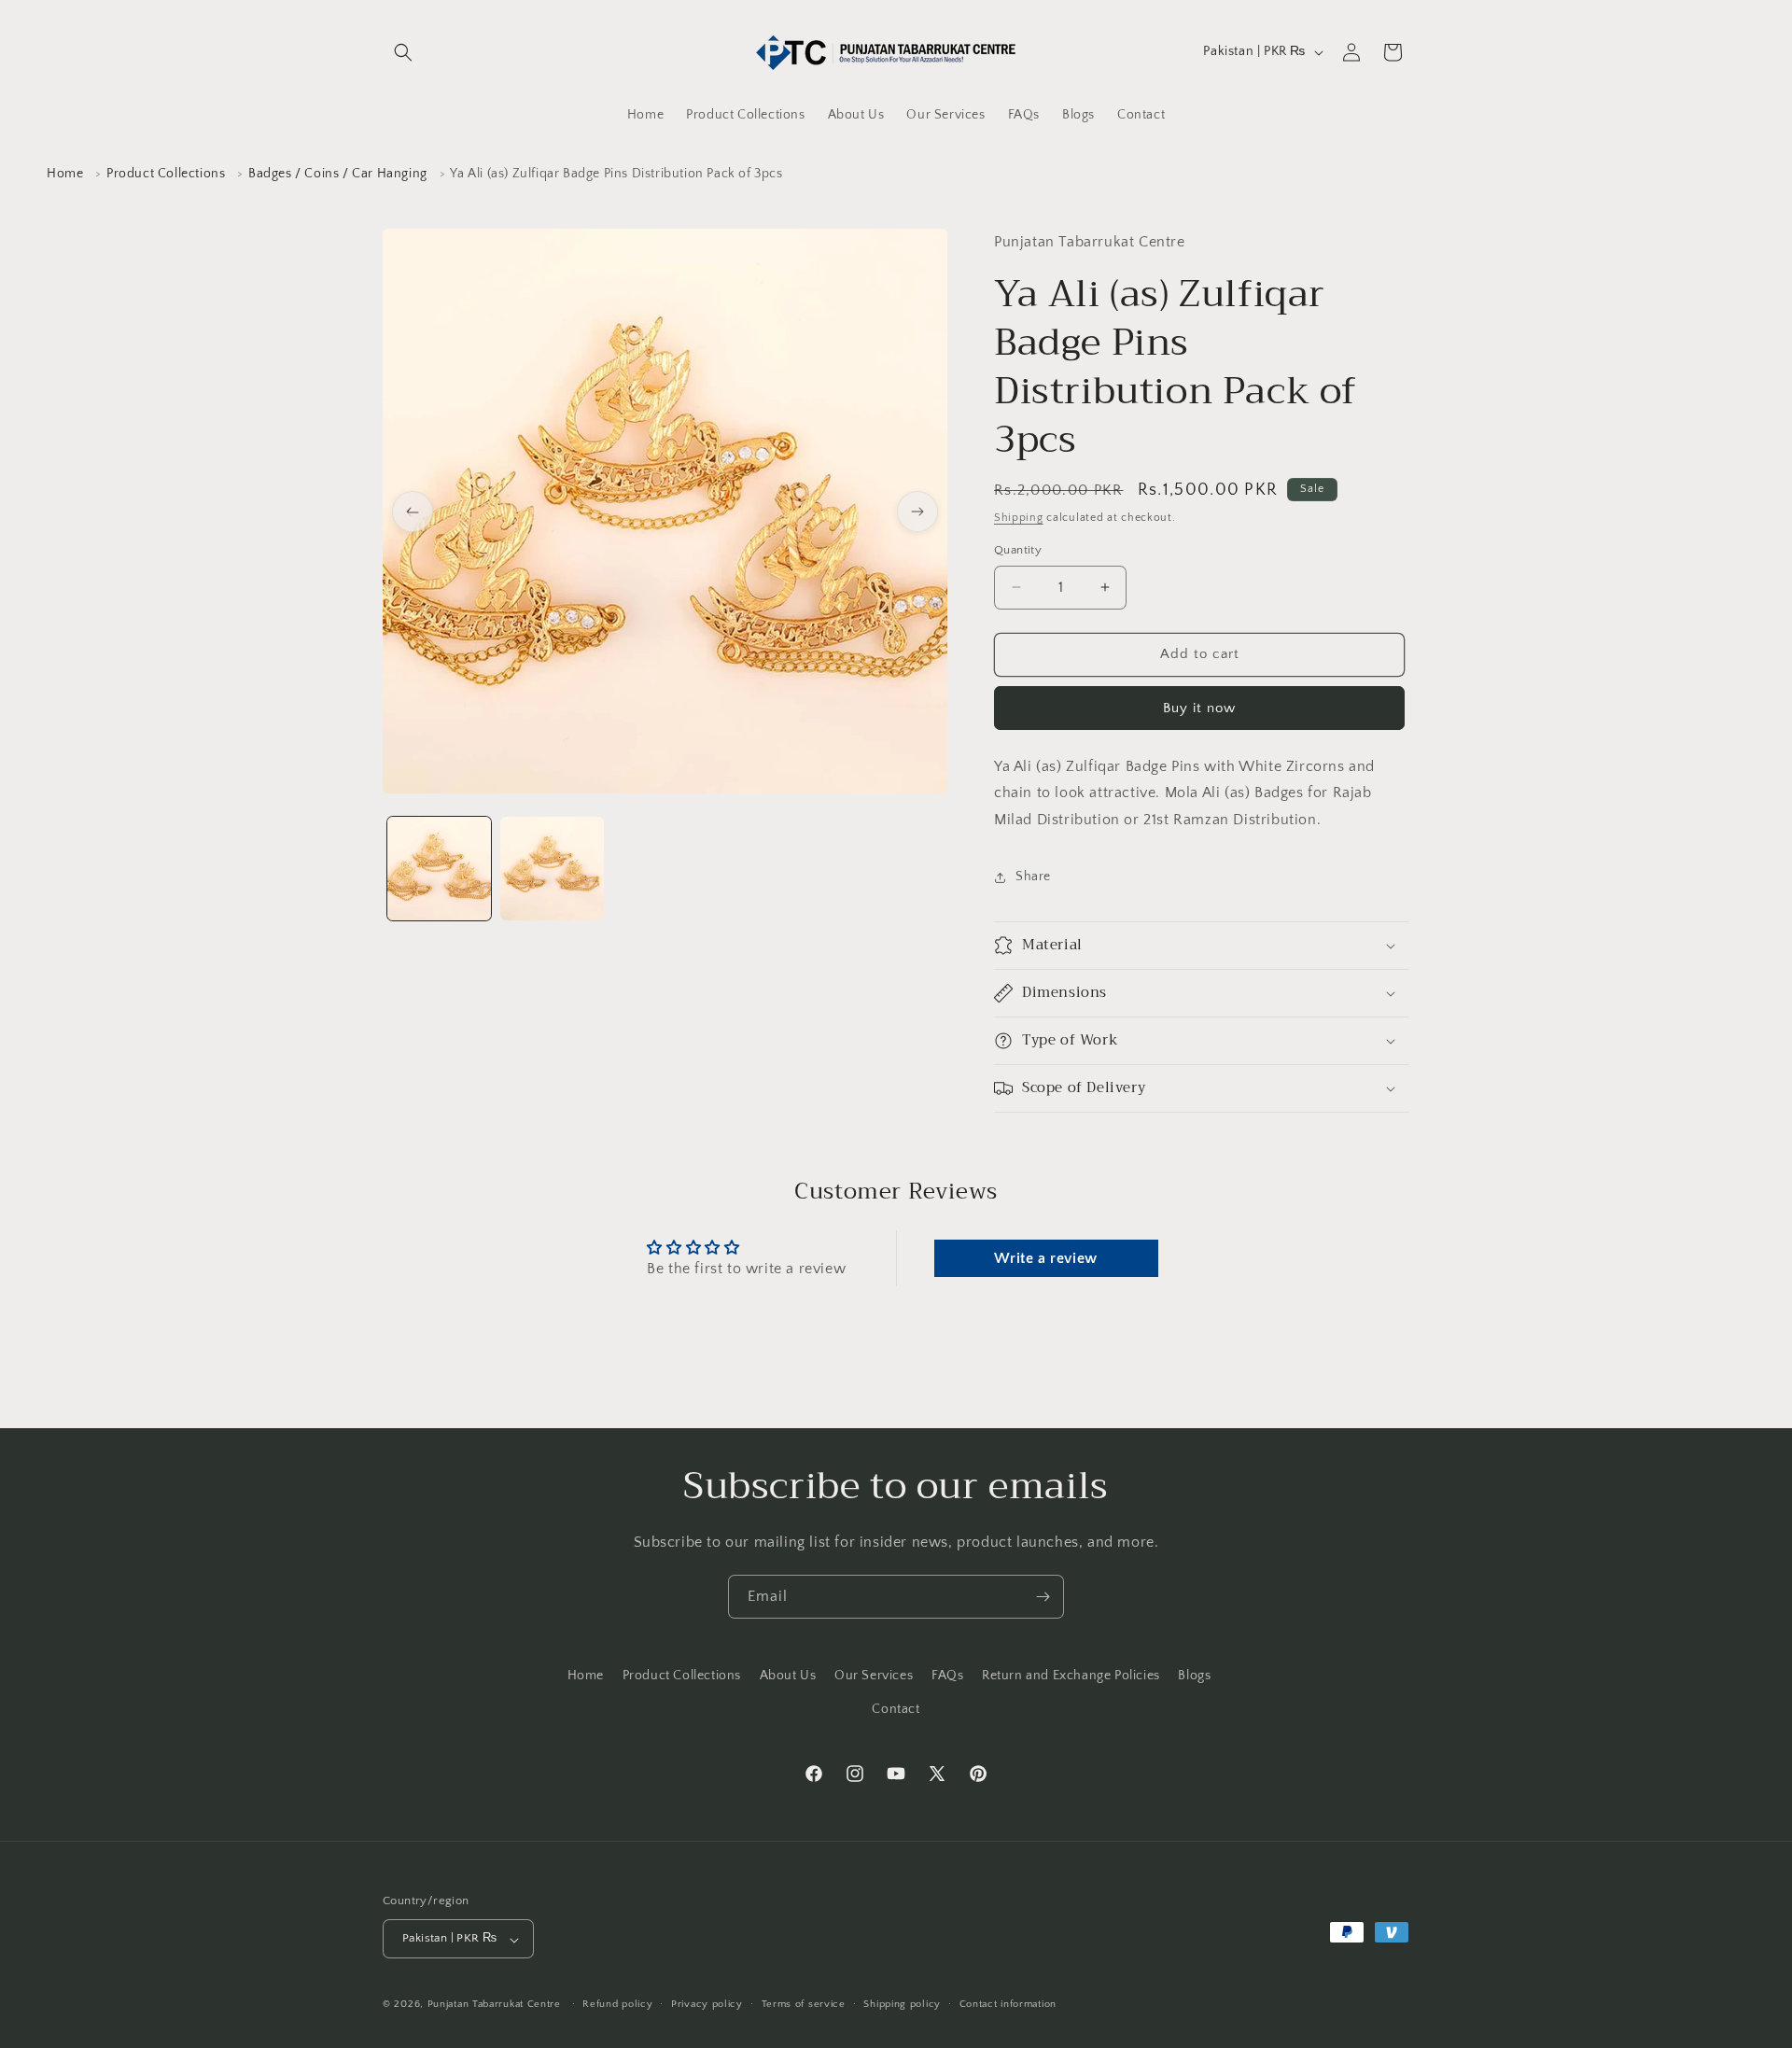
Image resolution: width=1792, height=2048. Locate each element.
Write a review (1045, 1258)
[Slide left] (413, 512)
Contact (896, 1708)
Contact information (1008, 2004)
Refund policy (617, 2004)
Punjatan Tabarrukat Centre (494, 2005)
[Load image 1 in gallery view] (439, 869)
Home (65, 174)
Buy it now (1199, 708)
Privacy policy (707, 2004)
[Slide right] (917, 512)
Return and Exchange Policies (1071, 1676)
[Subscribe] (1043, 1597)
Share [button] (1033, 877)
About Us (788, 1676)
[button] (403, 52)
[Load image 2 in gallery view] (552, 869)
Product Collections (166, 174)
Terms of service (804, 2004)
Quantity (1018, 550)
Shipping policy (902, 2004)
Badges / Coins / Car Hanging (338, 174)
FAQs (947, 1676)
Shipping (1019, 518)
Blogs (1194, 1676)
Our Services (874, 1676)
